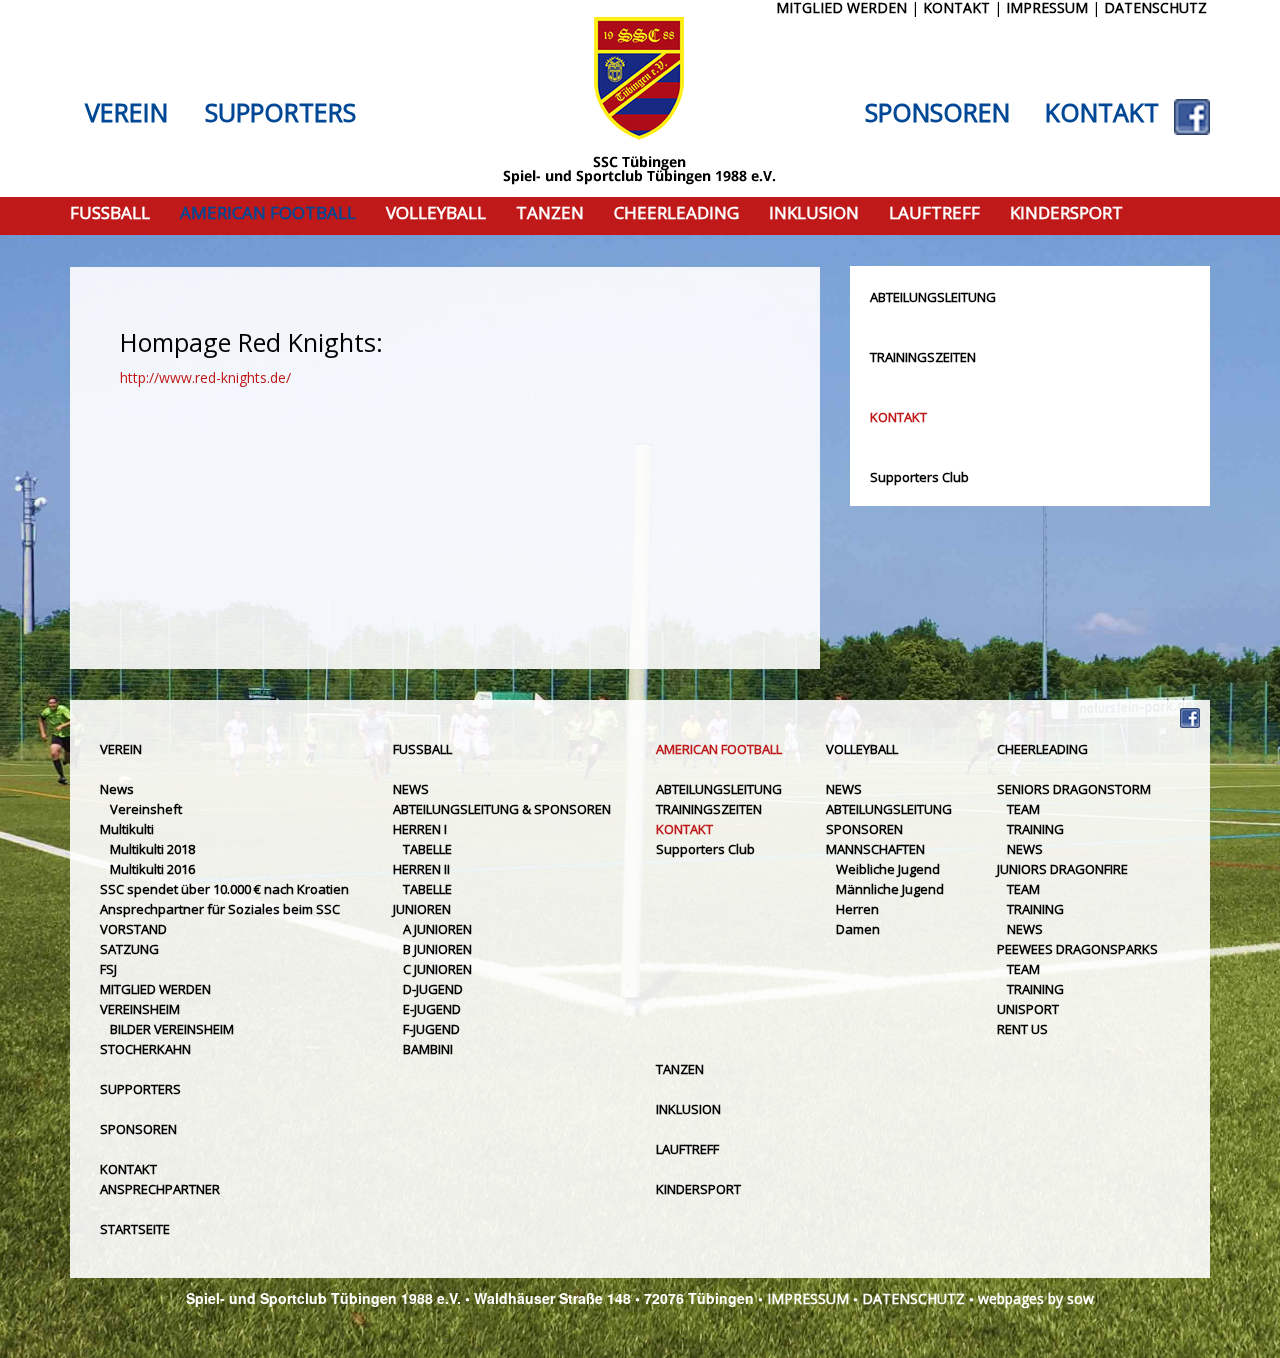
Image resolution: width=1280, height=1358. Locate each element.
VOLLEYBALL (436, 213)
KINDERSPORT (1066, 213)
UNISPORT (1028, 1009)
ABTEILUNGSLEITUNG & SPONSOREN (502, 809)
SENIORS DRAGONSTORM (1074, 789)
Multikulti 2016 (152, 869)
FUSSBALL (110, 213)
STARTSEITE (135, 1229)
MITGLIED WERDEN (155, 989)
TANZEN (550, 213)
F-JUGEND (431, 1029)
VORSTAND (133, 929)
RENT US (1022, 1029)
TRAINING (1035, 829)
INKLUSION (814, 213)
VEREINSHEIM (140, 1009)
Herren (857, 909)
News (117, 789)
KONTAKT (1102, 113)
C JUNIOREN (437, 969)
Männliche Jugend (890, 889)
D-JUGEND (433, 989)
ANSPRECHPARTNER (160, 1189)
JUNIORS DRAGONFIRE (1062, 869)
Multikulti (127, 829)
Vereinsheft (146, 809)
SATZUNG (129, 949)
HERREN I (420, 829)
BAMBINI (428, 1049)
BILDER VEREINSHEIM (172, 1029)
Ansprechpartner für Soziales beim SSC (220, 909)
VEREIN (126, 113)
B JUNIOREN (437, 949)
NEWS (411, 789)
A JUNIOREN (437, 929)
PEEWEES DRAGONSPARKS (1077, 949)
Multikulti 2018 (152, 849)
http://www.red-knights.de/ (205, 377)
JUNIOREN (422, 909)
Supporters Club (919, 477)
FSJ (108, 969)
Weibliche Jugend (888, 869)
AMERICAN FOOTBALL (268, 213)
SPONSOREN (937, 113)
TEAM (1023, 809)
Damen (858, 929)
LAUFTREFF (934, 213)
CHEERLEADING (676, 213)
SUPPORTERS (280, 113)
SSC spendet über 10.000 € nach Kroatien (224, 889)
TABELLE (427, 849)
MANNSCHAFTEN (875, 849)
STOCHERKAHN (145, 1049)
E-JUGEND (432, 1009)
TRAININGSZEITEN (923, 357)
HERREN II (421, 869)
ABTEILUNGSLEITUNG (933, 297)
